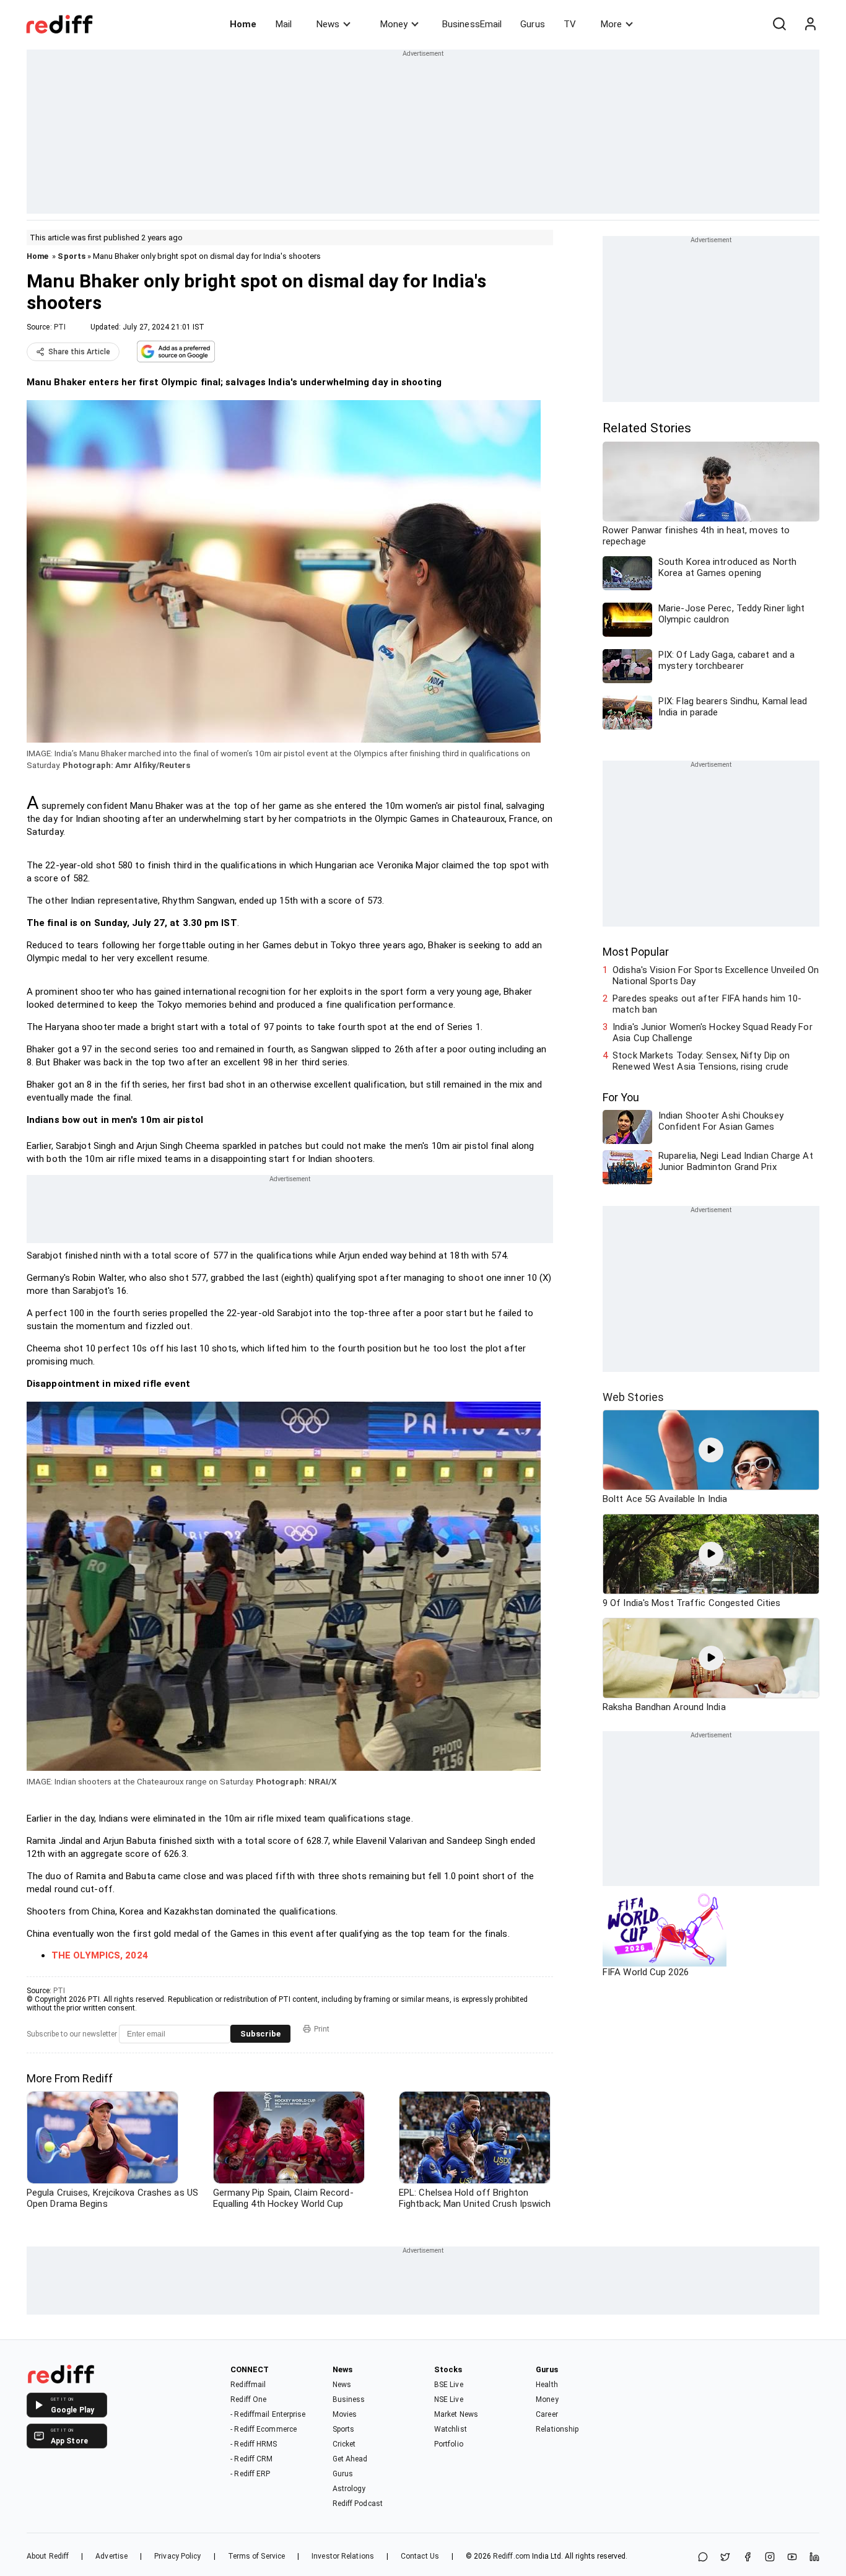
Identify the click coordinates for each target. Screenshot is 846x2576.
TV (570, 24)
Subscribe (260, 2034)
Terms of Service (257, 2556)
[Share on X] (725, 2558)
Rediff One (248, 2399)
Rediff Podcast (358, 2504)
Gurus (533, 24)
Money (394, 24)
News (328, 24)
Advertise (111, 2556)
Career (547, 2414)
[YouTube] (792, 2558)
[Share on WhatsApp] (703, 2558)
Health (547, 2385)
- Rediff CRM (251, 2459)
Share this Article (79, 352)
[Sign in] (810, 24)
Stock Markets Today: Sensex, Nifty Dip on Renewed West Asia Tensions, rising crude (701, 1061)
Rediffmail (248, 2385)
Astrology (349, 2489)
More (611, 24)
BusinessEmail (472, 24)
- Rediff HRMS (254, 2444)
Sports (72, 256)
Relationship (557, 2429)
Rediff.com (512, 2556)
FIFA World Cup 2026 (646, 1972)
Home (243, 24)
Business (349, 2399)
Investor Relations (343, 2556)
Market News (456, 2414)
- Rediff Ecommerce (264, 2429)
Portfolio (449, 2444)
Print (322, 2029)
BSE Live (449, 2385)
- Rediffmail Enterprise (268, 2414)
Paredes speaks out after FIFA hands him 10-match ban (707, 1004)
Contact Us (420, 2556)
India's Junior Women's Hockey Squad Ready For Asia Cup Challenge (713, 1033)
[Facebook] (748, 2558)
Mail (284, 24)
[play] (711, 1450)
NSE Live (449, 2399)
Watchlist (451, 2429)
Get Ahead (350, 2459)
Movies (345, 2414)
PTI (60, 327)
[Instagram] (770, 2558)
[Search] (779, 24)
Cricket (344, 2444)
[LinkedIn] (814, 2558)
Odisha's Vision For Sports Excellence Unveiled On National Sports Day (716, 976)
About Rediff (48, 2556)
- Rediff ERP (250, 2474)
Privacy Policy (177, 2556)
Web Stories (633, 1397)
